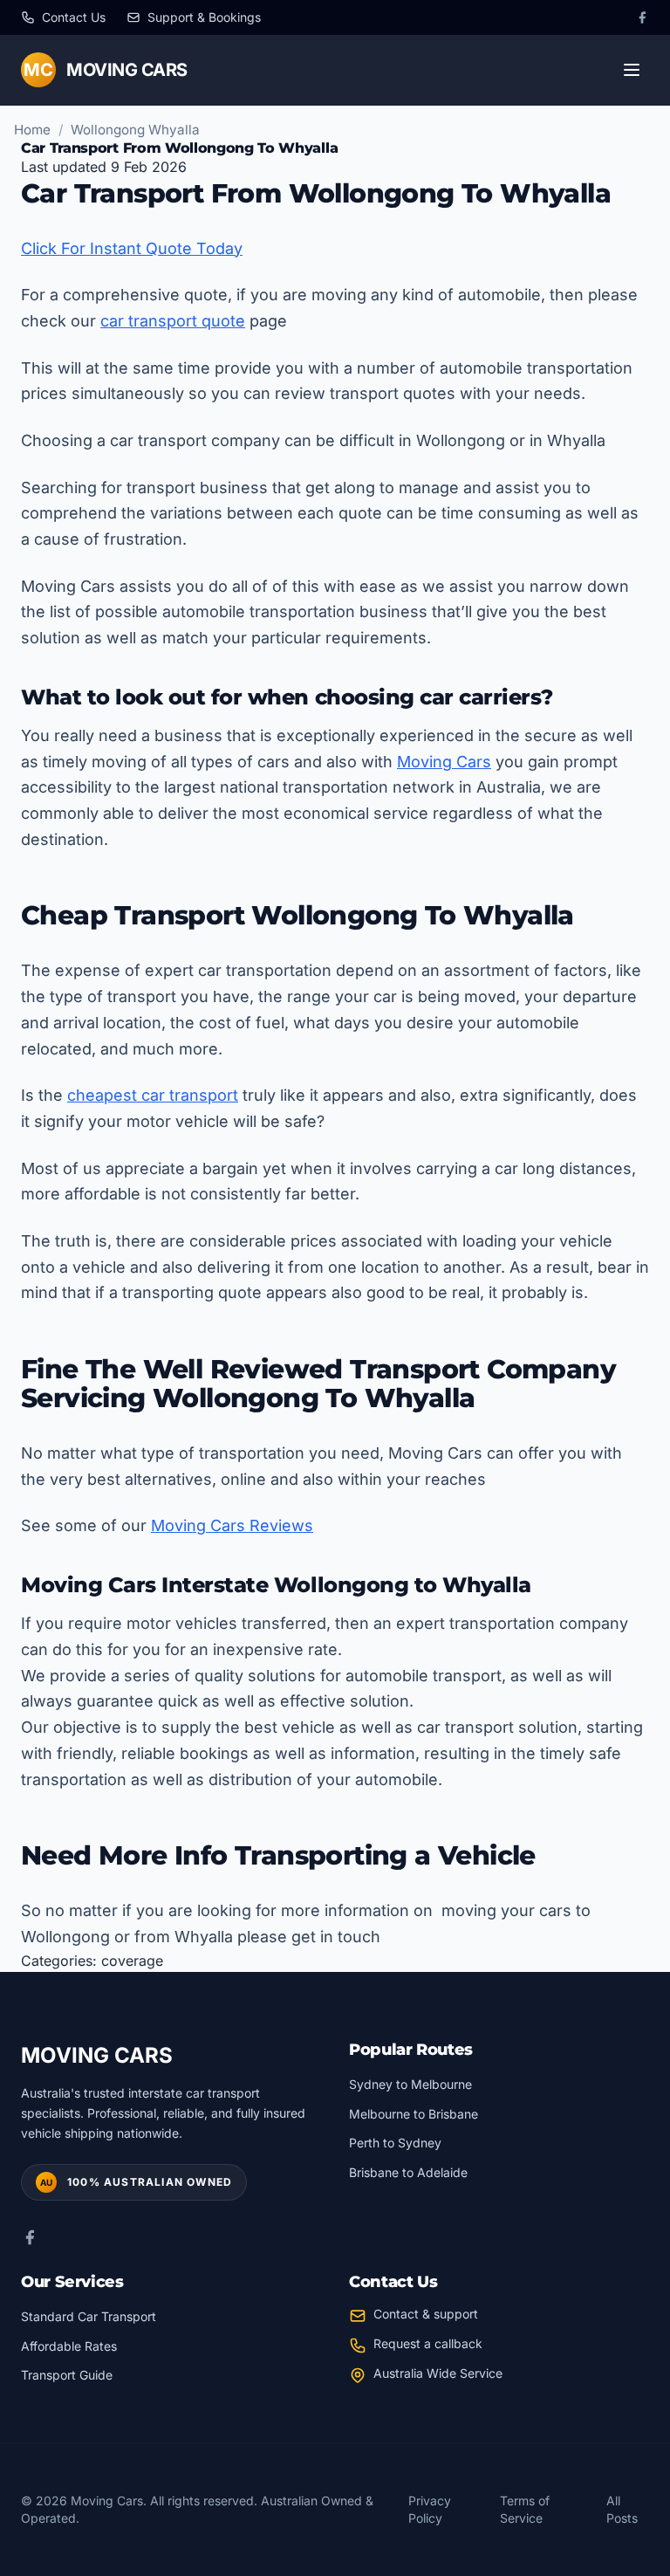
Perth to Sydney (395, 2143)
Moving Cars (444, 762)
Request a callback (428, 2343)
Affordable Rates (69, 2346)
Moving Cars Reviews (232, 1525)
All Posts (622, 2509)
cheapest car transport (153, 1095)
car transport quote (173, 321)
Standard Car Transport (89, 2316)
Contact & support (426, 2314)
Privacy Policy (430, 2509)
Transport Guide (67, 2375)
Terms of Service (525, 2509)
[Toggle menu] (632, 70)
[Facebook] (642, 17)
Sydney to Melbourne (410, 2084)
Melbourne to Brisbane (414, 2114)
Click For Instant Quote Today (132, 248)
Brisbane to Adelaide (408, 2172)
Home (32, 130)
